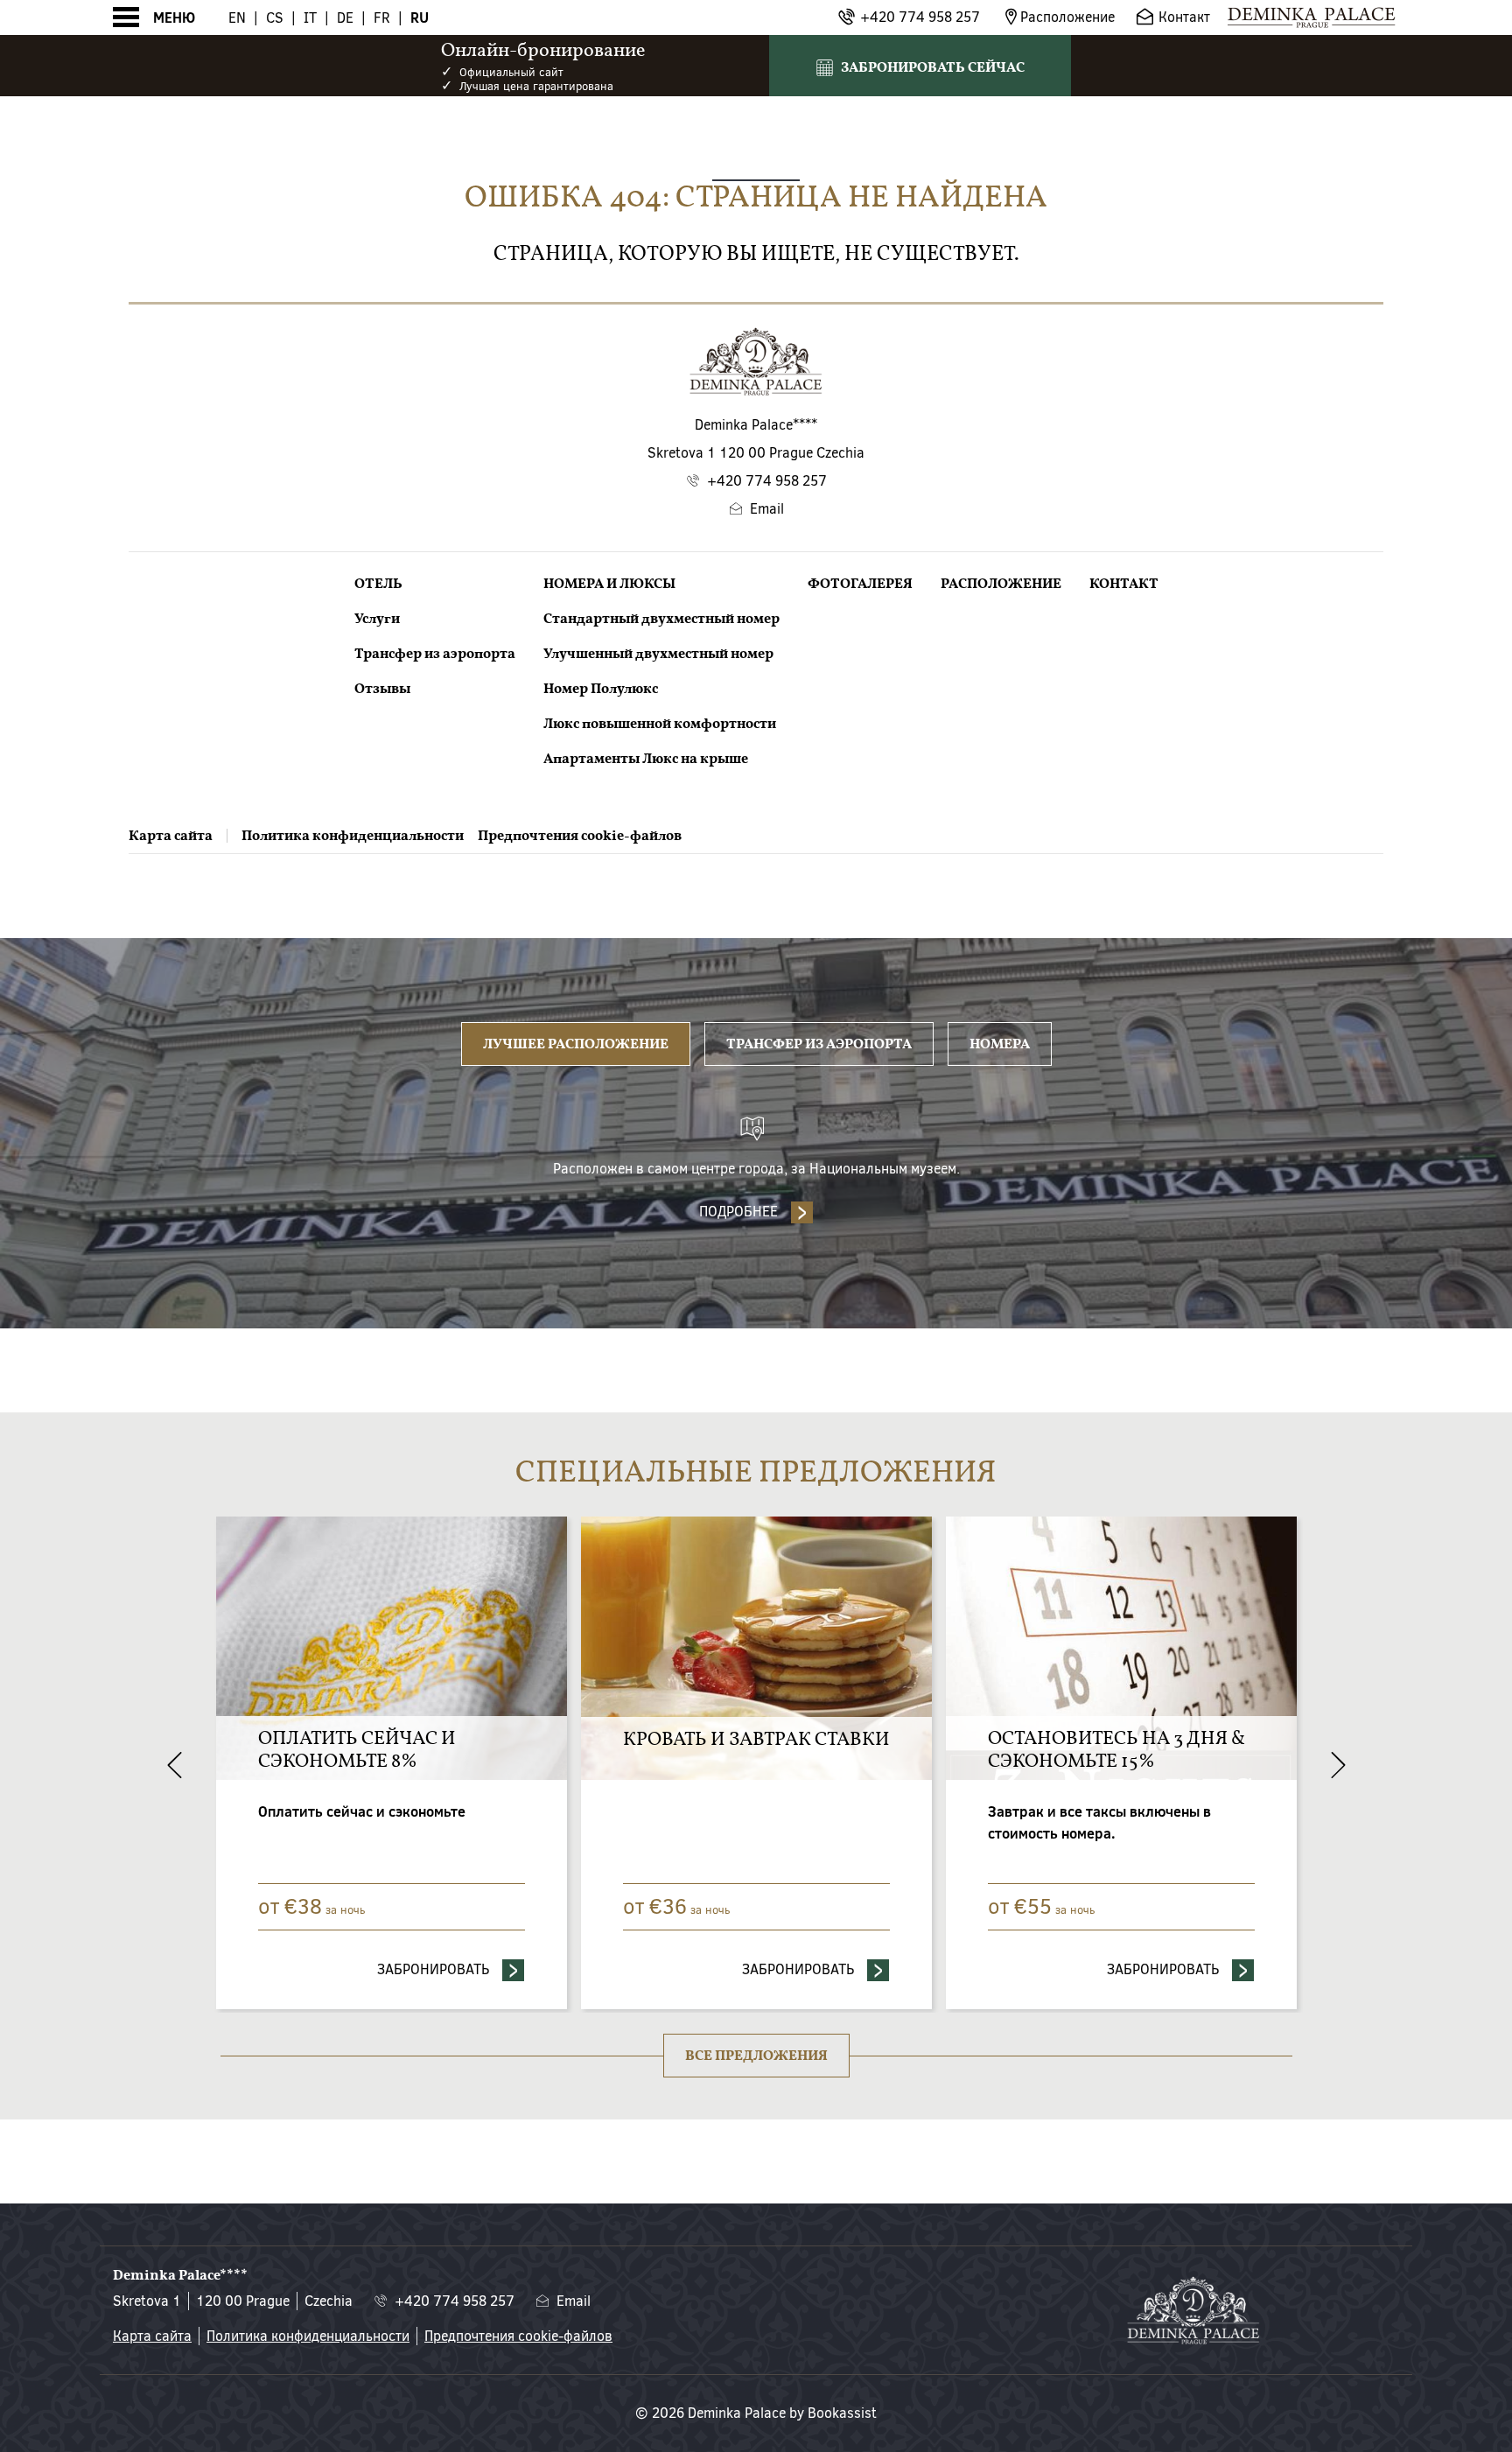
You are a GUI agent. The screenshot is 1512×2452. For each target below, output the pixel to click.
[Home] (1312, 18)
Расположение (1001, 584)
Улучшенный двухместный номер (658, 654)
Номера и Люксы (609, 584)
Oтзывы (382, 689)
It (310, 18)
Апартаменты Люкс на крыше (646, 759)
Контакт (1124, 584)
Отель (378, 584)
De (345, 18)
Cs (275, 18)
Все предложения (756, 2056)
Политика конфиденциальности (353, 836)
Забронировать (511, 1969)
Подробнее (738, 1212)
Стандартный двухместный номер (661, 619)
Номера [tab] (1000, 1044)
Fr (382, 18)
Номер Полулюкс (601, 689)
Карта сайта (171, 836)
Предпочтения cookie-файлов (580, 836)
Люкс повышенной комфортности (660, 724)
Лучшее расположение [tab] (576, 1044)
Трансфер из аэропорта (435, 654)
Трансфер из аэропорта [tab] (819, 1044)
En (237, 18)
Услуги (377, 619)
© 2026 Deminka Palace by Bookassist (756, 2413)
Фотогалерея (860, 584)
